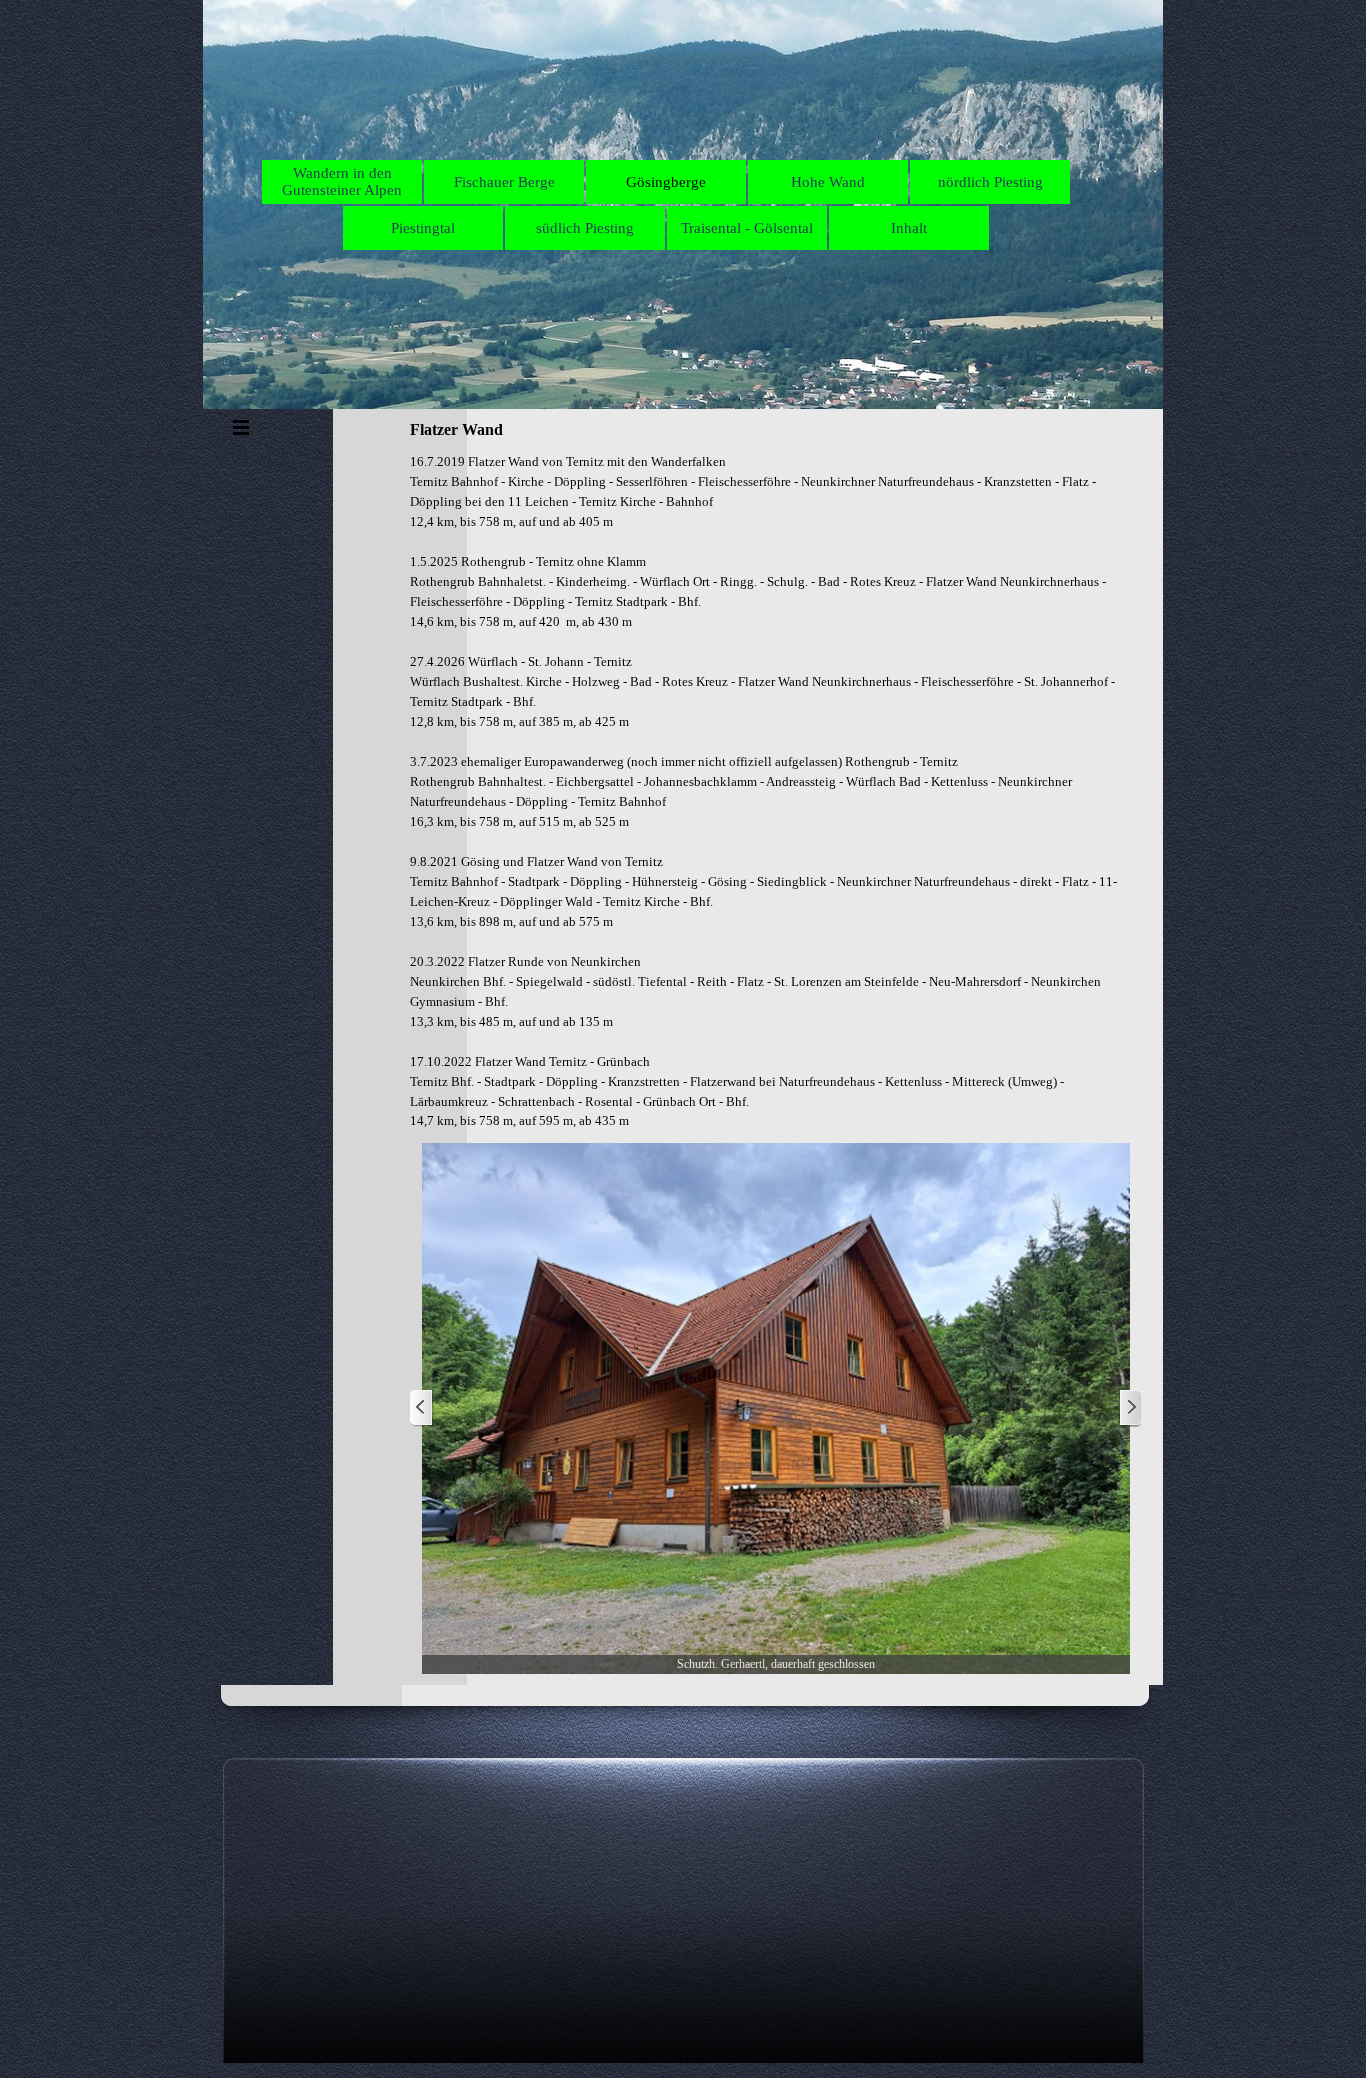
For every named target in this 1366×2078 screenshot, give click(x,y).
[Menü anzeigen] (241, 427)
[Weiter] (1130, 1408)
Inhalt (909, 228)
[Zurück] (422, 1408)
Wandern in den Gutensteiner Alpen (342, 181)
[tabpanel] (776, 791)
